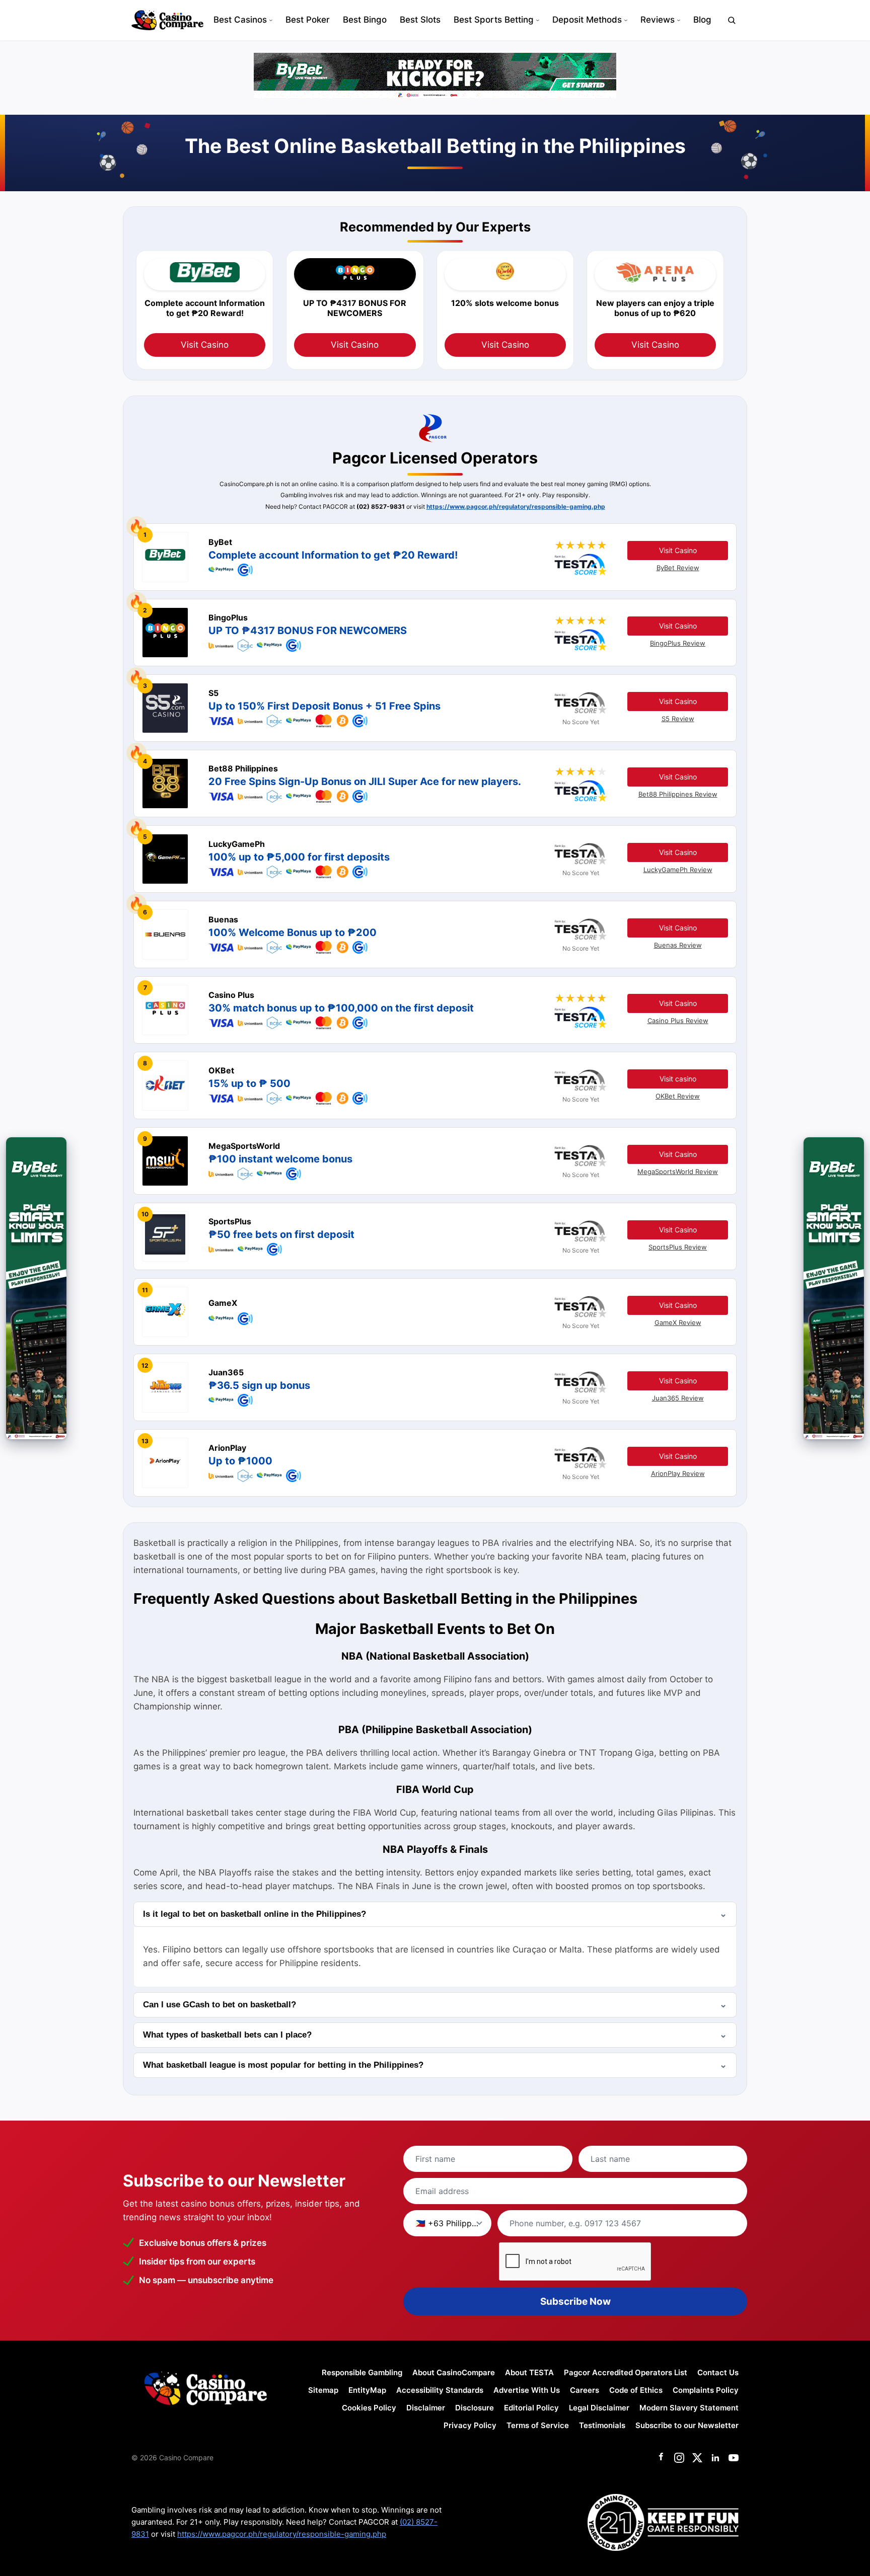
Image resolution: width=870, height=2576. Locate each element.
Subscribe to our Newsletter (687, 2425)
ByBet (220, 542)
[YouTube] (734, 2458)
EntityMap (367, 2390)
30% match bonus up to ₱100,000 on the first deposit (341, 1008)
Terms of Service (538, 2425)
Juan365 (226, 1372)
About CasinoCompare (454, 2372)
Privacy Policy (470, 2425)
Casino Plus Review (678, 1021)
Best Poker (308, 20)
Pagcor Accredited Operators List (626, 2372)
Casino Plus (231, 995)
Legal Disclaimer (599, 2408)
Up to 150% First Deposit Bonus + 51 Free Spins (324, 706)
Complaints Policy (706, 2390)
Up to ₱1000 (240, 1461)
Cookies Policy (369, 2408)
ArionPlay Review (678, 1473)
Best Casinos (240, 20)
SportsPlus (230, 1221)
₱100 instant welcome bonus (280, 1159)
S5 (213, 693)
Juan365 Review (678, 1398)
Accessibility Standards (440, 2390)
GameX (223, 1303)
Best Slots (420, 20)
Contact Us (718, 2372)
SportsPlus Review (678, 1247)
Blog (702, 20)
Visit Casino (205, 345)
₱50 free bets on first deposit (281, 1234)
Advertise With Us (527, 2390)
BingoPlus (228, 617)
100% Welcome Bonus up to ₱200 (293, 932)
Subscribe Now (575, 2301)
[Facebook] (661, 2458)
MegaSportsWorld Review (678, 1172)
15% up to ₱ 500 (249, 1083)
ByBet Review (678, 568)
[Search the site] (732, 20)
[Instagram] (679, 2458)
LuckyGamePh (237, 844)
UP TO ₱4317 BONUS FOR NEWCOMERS (308, 631)
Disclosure (475, 2408)
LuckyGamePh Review (678, 870)
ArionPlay (227, 1448)
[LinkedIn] (715, 2458)
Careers (585, 2390)
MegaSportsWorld (244, 1146)
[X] (697, 2458)
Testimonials (602, 2425)
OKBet (221, 1070)
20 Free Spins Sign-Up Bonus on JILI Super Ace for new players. (365, 782)
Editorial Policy (531, 2408)
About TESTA (529, 2372)
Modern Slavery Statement (689, 2408)
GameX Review (678, 1322)
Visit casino (678, 1079)
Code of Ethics (636, 2390)
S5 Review (678, 719)
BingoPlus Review (678, 643)
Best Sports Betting (494, 20)
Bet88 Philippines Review (678, 794)
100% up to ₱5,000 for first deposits (299, 857)
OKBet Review (678, 1096)
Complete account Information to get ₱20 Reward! (333, 555)
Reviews (658, 20)
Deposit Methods (587, 20)
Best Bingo (365, 20)
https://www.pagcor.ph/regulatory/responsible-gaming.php (516, 506)
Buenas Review (678, 945)
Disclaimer (426, 2408)
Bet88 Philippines (243, 768)
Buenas (223, 919)
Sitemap (323, 2390)
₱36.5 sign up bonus (259, 1385)
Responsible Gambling (362, 2372)
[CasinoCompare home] (167, 20)
